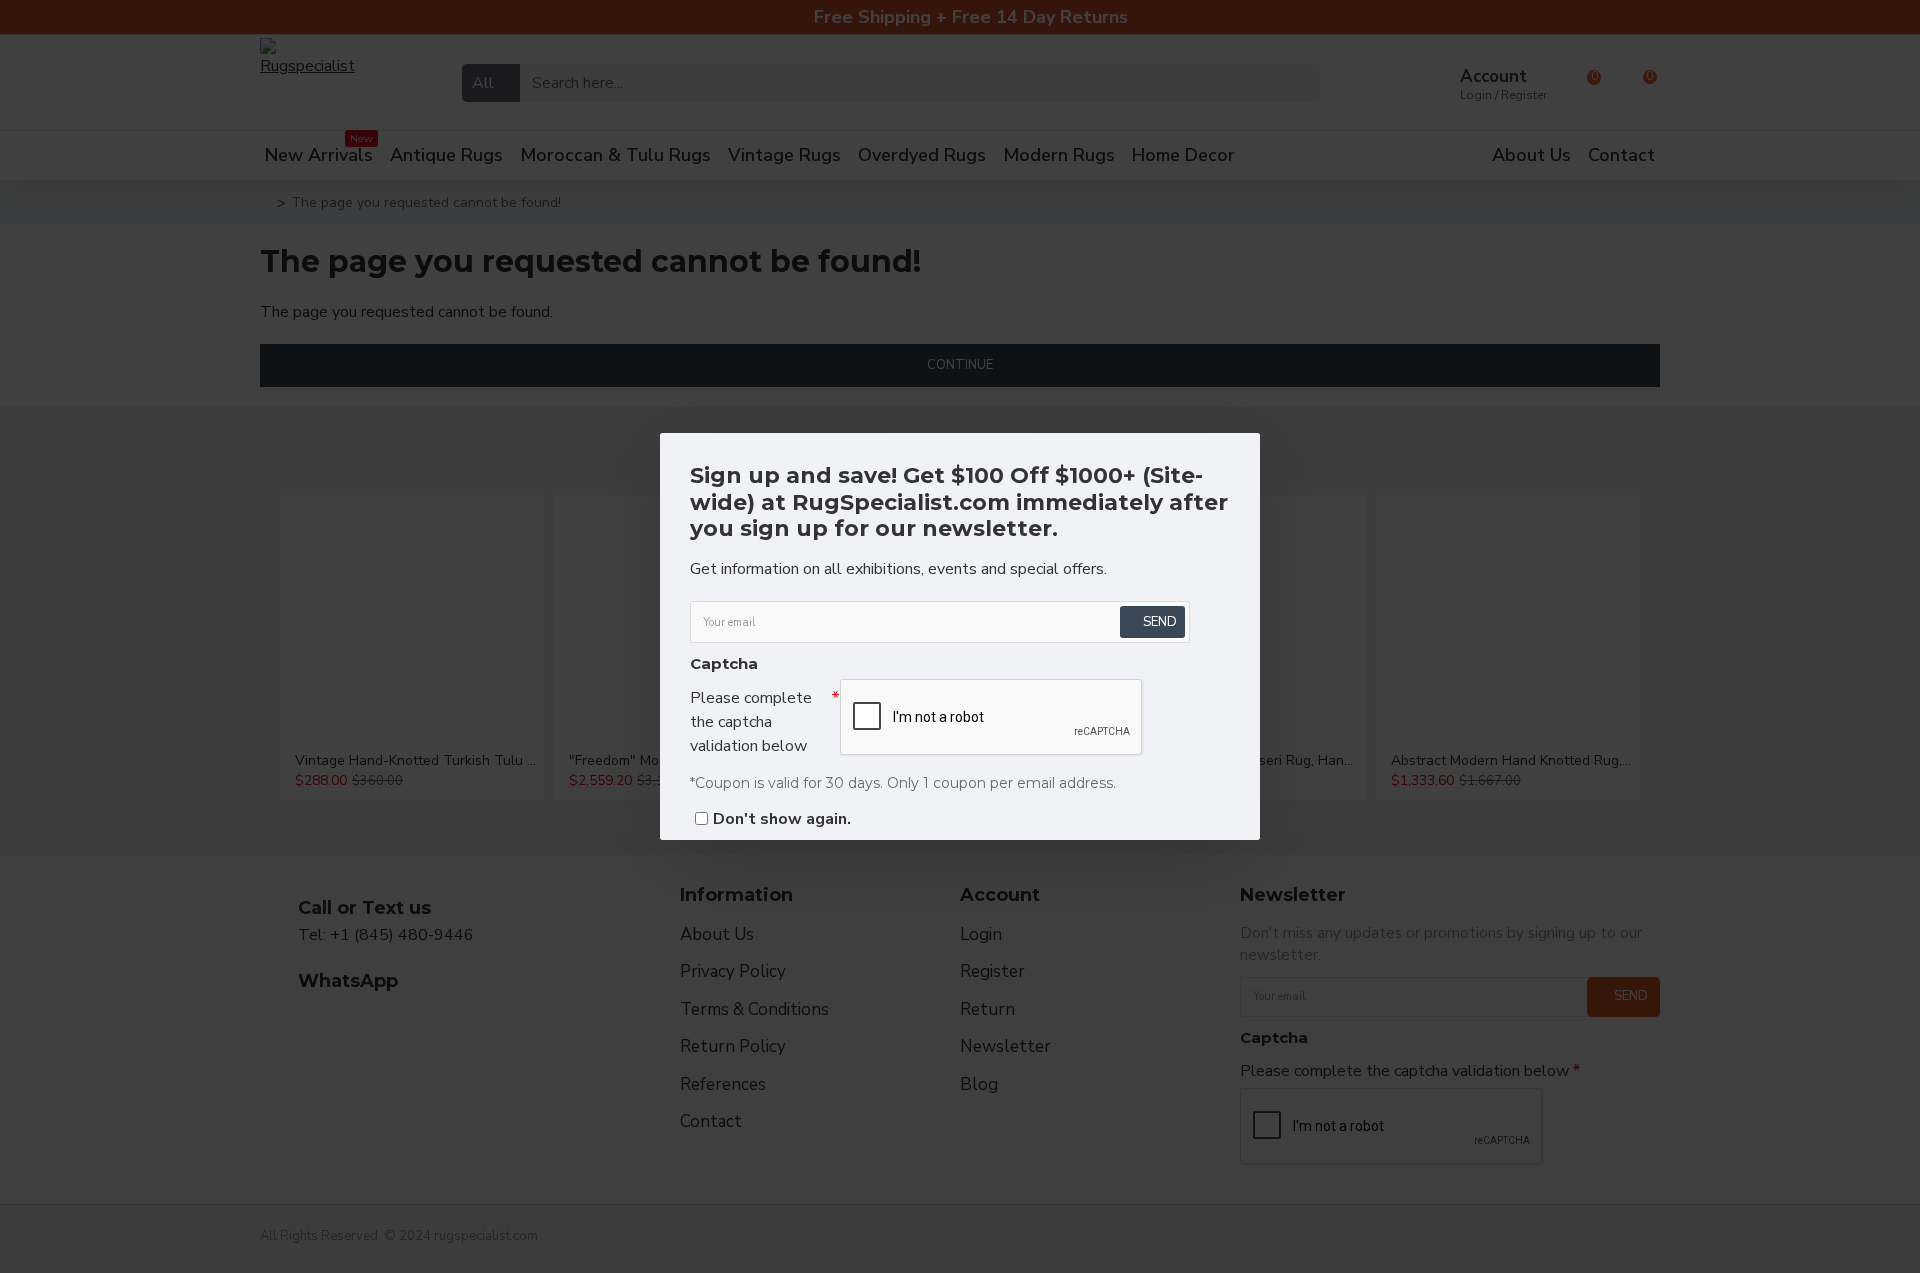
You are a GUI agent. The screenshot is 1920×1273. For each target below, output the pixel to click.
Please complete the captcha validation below (751, 722)
